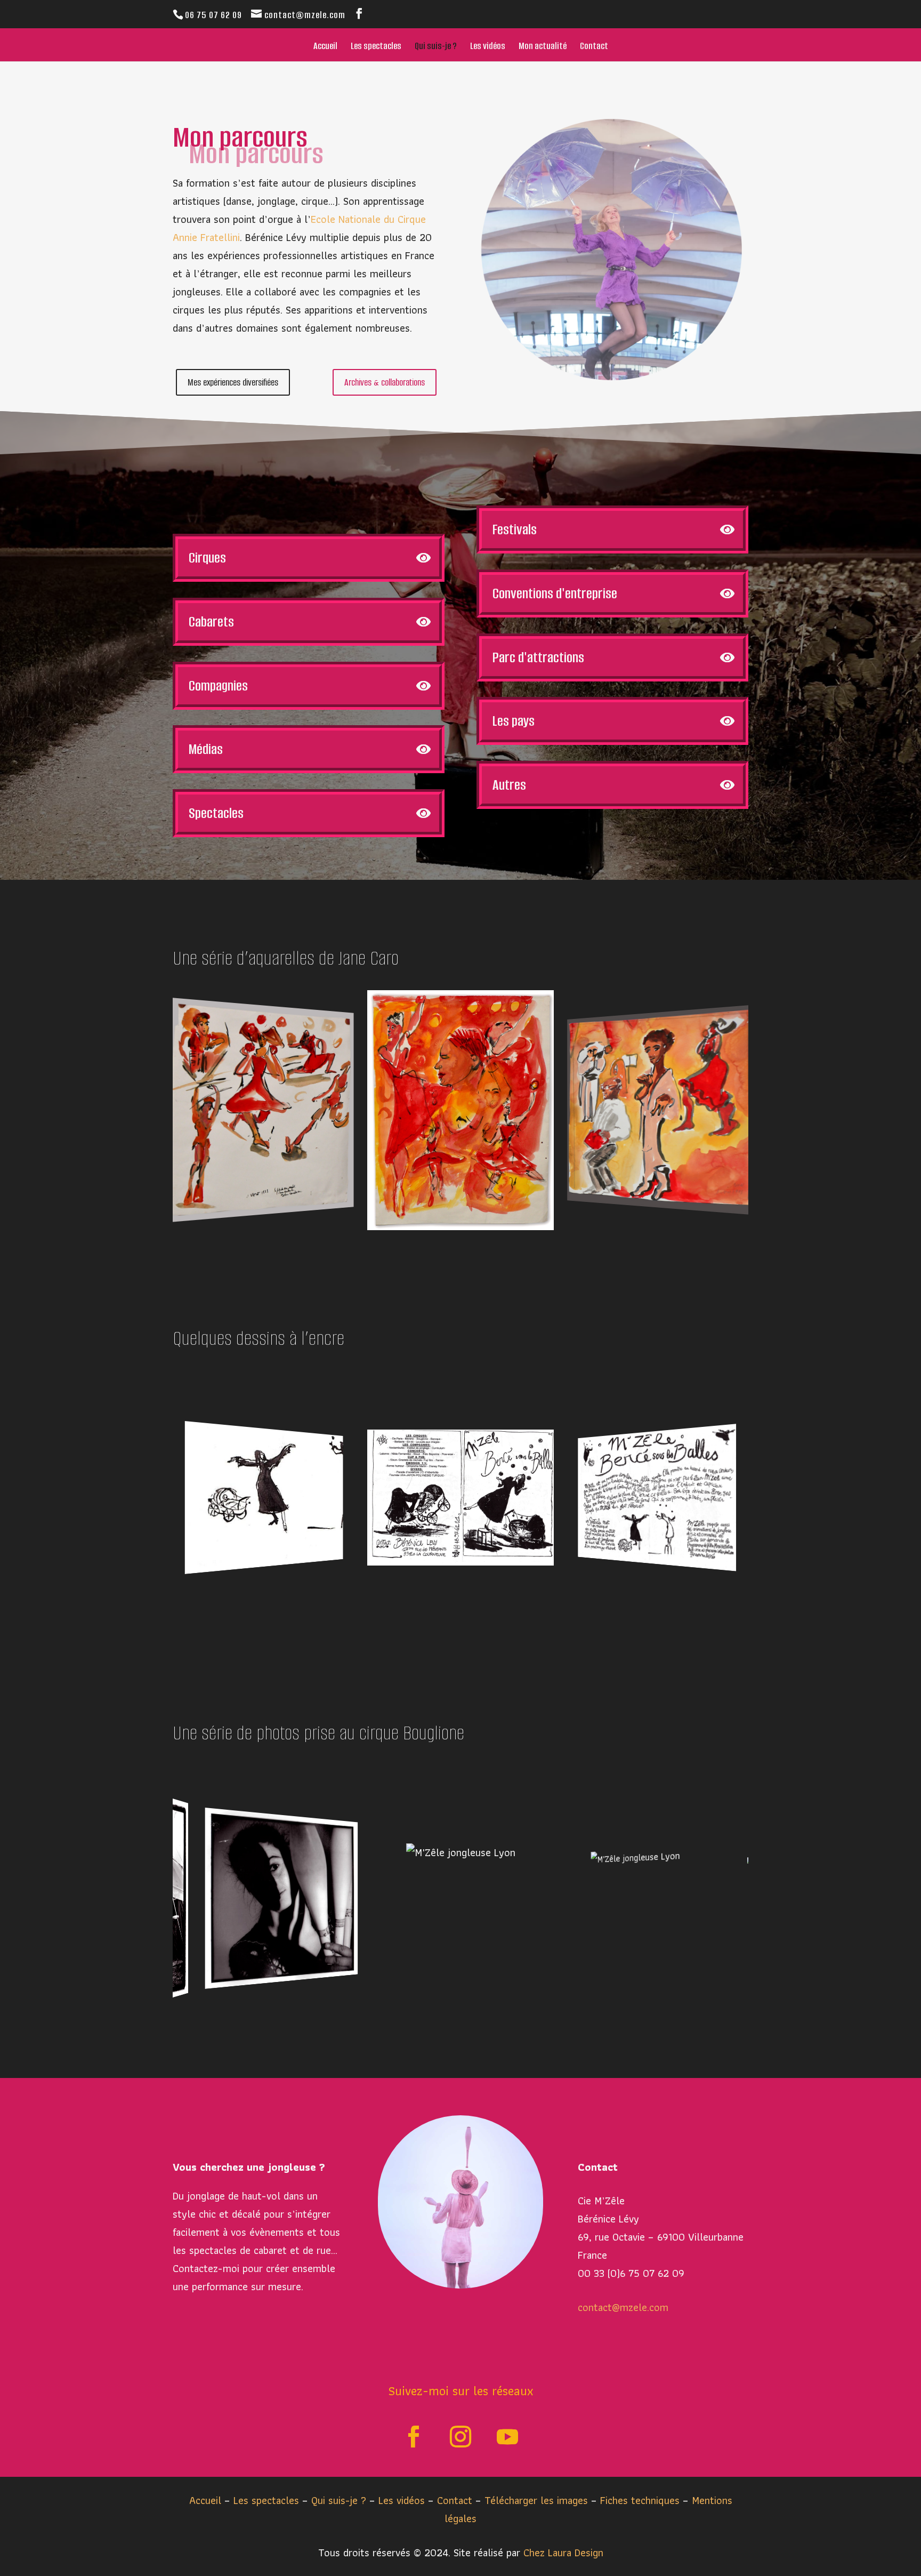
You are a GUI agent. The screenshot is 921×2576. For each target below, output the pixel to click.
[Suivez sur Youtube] (507, 2437)
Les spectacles (376, 47)
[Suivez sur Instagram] (461, 2437)
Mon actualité (543, 47)
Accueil (325, 47)
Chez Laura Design (563, 2553)
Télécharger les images (538, 2500)
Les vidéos (488, 47)
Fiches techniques (641, 2500)
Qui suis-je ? (436, 47)
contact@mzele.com (623, 2307)
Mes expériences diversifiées (233, 382)
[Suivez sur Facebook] (414, 2437)
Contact (594, 47)
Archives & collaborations (385, 382)
